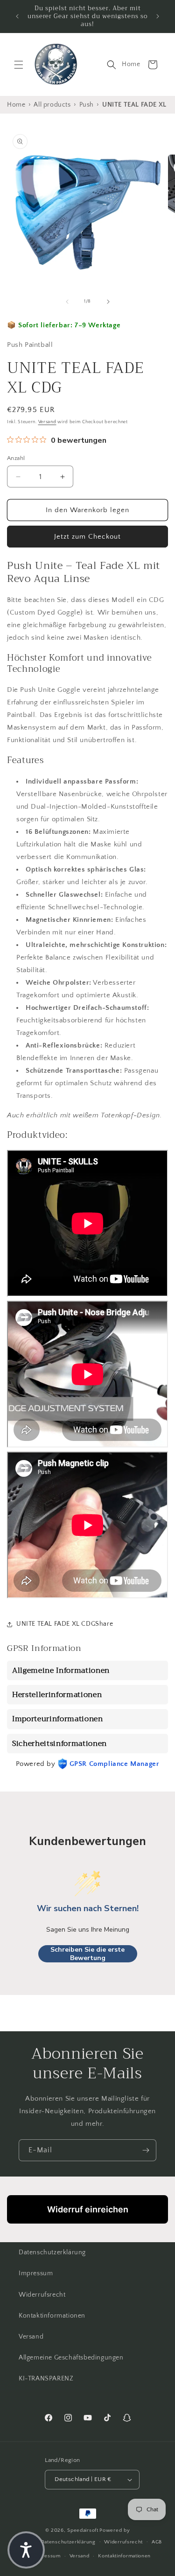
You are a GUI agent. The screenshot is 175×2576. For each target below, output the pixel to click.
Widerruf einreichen (88, 2209)
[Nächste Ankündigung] (158, 16)
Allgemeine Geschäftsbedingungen (71, 2358)
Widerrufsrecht (42, 2295)
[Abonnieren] (146, 2150)
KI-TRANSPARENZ (46, 2379)
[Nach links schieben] (67, 302)
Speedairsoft (83, 2530)
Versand (47, 422)
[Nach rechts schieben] (108, 302)
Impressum (36, 2273)
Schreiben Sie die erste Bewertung (87, 1954)
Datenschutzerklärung (52, 2252)
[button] (19, 65)
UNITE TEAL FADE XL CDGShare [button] (65, 1624)
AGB (157, 2542)
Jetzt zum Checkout (87, 537)
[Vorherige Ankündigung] (17, 16)
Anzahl (16, 458)
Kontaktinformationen (52, 2316)
